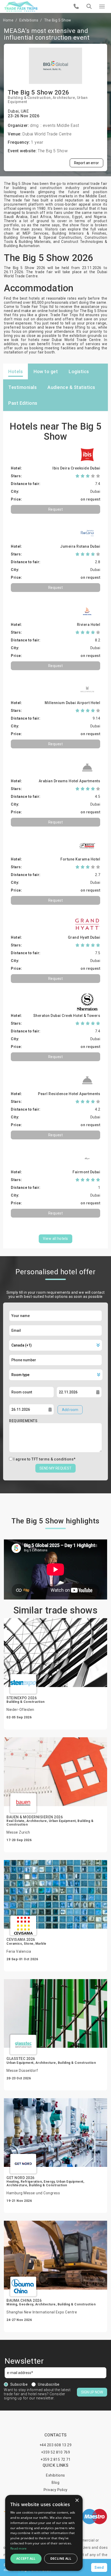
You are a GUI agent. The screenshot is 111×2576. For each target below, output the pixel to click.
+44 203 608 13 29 (56, 2445)
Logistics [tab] (79, 371)
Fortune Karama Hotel (80, 859)
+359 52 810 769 (56, 2452)
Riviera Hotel (89, 625)
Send (99, 2567)
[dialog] (44, 2533)
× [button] (77, 2501)
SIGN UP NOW (92, 2392)
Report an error (86, 163)
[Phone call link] (76, 6)
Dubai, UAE (18, 111)
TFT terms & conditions (53, 1459)
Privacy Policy (56, 2490)
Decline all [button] (61, 2559)
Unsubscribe (49, 2384)
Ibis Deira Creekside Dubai (76, 468)
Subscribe (19, 2384)
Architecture (64, 98)
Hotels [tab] (15, 371)
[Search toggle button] (89, 6)
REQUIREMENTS (23, 1421)
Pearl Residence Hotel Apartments (69, 1094)
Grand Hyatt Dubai (84, 937)
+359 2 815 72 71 (55, 2459)
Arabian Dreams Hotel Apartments (70, 781)
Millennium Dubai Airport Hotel (72, 703)
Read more (19, 2548)
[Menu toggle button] (102, 6)
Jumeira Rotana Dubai (80, 546)
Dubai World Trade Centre (47, 134)
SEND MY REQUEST (55, 1468)
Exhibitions (29, 20)
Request (56, 509)
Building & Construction (29, 98)
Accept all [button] (26, 2559)
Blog (55, 2483)
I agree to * (45, 1459)
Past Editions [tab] (23, 403)
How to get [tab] (46, 371)
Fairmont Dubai (86, 1172)
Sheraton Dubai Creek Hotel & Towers (67, 1016)
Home (8, 20)
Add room (70, 1410)
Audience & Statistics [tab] (71, 387)
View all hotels (55, 1239)
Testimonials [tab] (22, 387)
